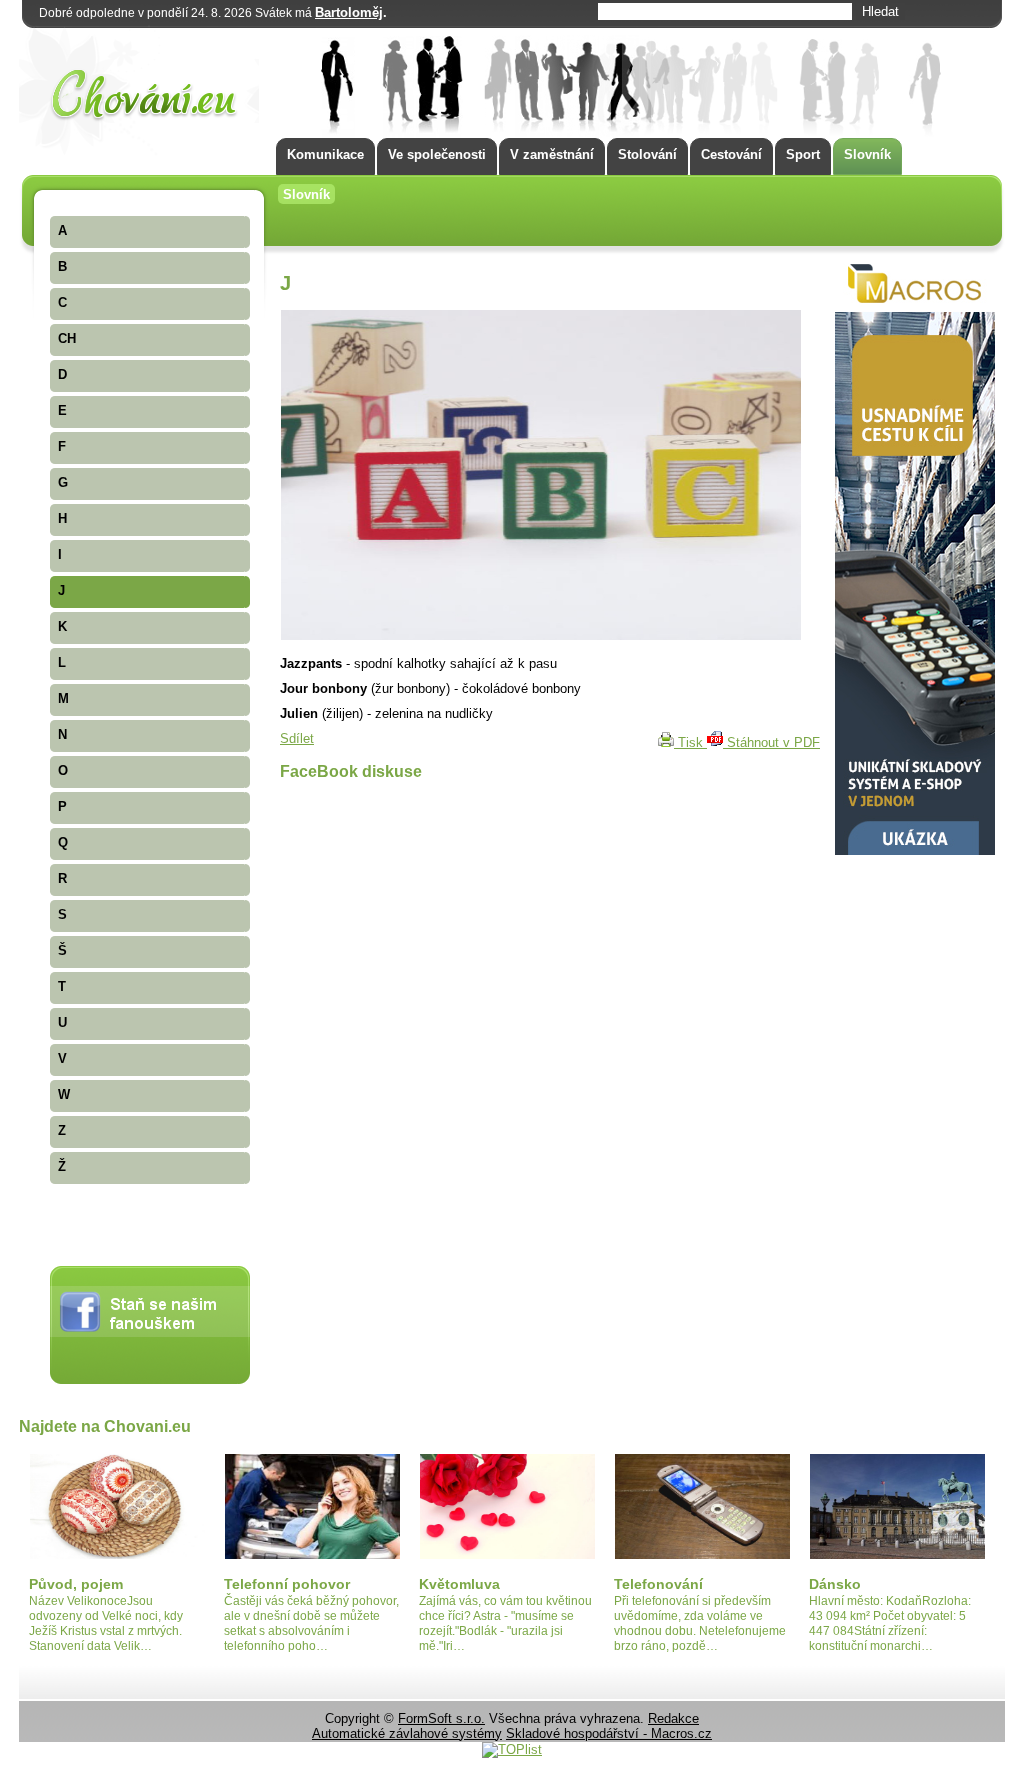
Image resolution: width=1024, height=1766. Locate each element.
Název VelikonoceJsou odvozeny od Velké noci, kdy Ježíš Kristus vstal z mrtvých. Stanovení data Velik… (106, 1623)
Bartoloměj (349, 12)
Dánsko (835, 1584)
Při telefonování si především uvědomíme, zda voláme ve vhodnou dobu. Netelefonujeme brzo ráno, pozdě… (700, 1623)
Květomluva (459, 1584)
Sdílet (297, 738)
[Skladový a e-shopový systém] (915, 850)
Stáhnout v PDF (771, 742)
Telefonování (658, 1584)
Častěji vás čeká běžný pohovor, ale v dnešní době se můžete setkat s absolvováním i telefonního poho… (311, 1623)
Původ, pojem (76, 1584)
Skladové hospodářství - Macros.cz (609, 1733)
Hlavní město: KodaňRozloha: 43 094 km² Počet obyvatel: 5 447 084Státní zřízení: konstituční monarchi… (890, 1623)
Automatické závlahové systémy (407, 1733)
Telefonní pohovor (287, 1584)
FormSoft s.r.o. (441, 1718)
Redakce (673, 1718)
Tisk (690, 742)
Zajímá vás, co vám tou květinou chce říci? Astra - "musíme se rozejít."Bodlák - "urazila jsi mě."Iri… (505, 1623)
